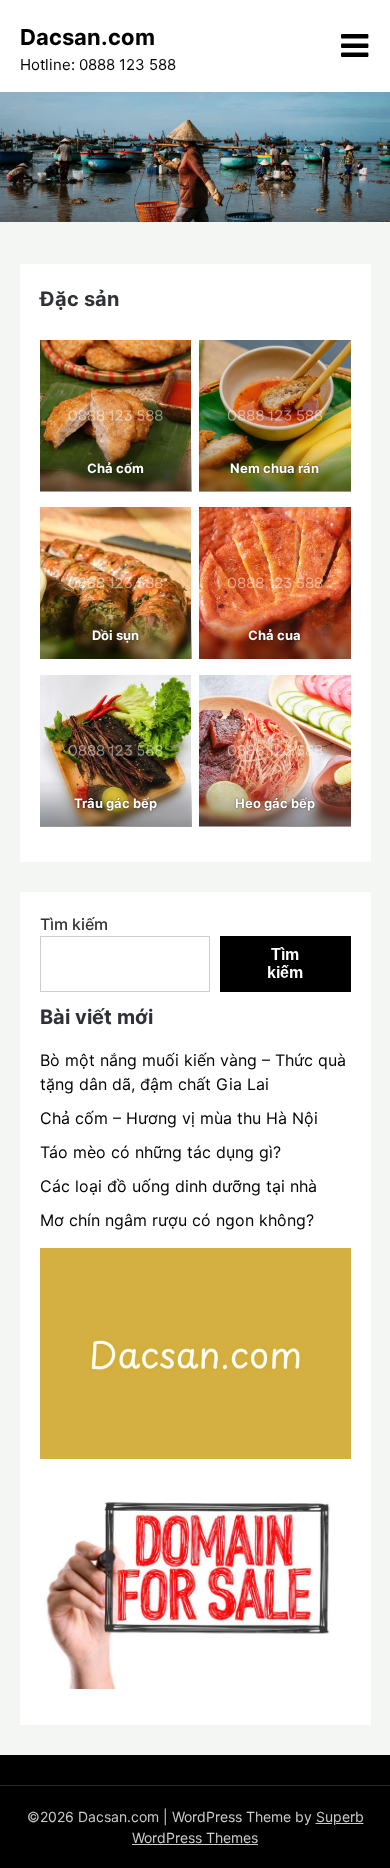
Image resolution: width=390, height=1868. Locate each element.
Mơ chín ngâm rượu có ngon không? (177, 1220)
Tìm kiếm (74, 924)
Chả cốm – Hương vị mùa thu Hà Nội (179, 1118)
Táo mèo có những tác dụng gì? (160, 1152)
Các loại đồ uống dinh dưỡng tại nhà (178, 1186)
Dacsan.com (87, 37)
